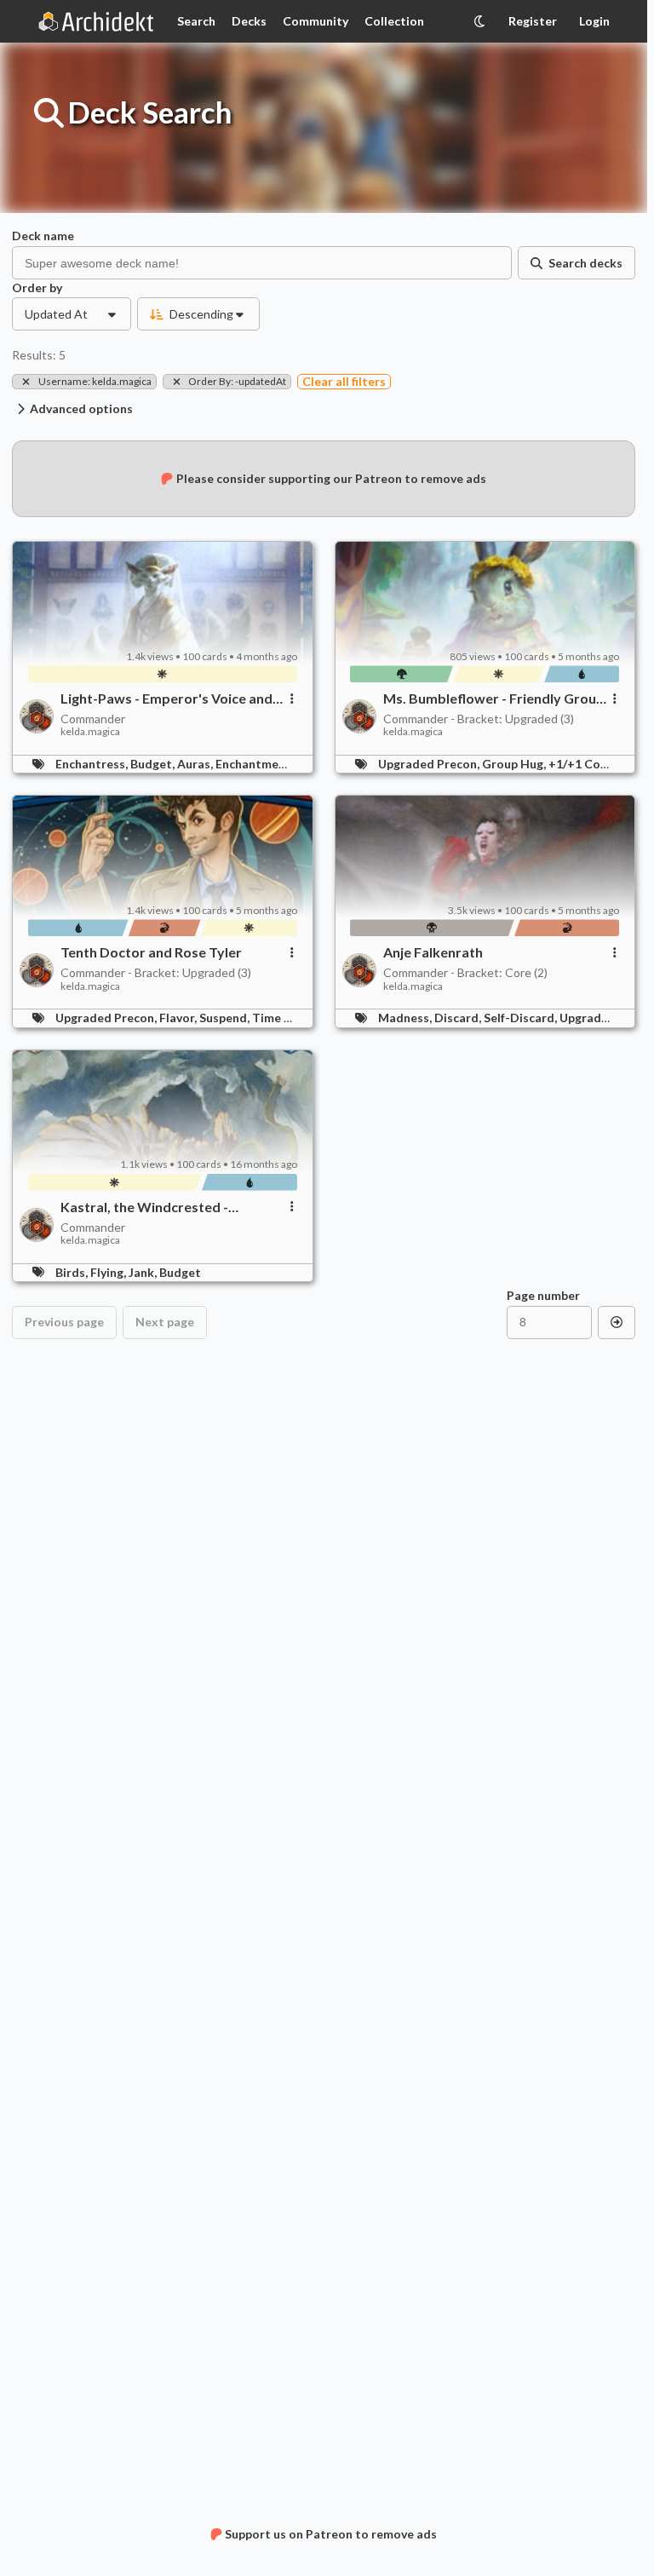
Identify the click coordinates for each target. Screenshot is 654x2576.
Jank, (144, 1272)
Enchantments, (259, 764)
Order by (37, 288)
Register (533, 21)
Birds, (73, 1272)
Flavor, (179, 1018)
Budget (180, 1272)
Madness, (406, 1018)
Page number (543, 1296)
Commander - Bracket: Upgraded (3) (479, 719)
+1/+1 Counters (593, 764)
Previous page (64, 1322)
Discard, (459, 1018)
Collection (394, 21)
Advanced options (81, 408)
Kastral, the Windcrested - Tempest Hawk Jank (144, 1207)
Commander (93, 719)
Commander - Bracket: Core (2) (465, 972)
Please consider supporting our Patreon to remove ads (331, 478)
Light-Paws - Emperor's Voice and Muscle (166, 699)
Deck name (43, 236)
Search (196, 21)
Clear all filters (344, 381)
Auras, (196, 764)
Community (316, 21)
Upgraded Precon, (430, 764)
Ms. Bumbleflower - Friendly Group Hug (494, 699)
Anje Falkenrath (433, 952)
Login (594, 21)
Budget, (154, 764)
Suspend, (226, 1018)
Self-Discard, (522, 1018)
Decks (249, 21)
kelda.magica (90, 732)
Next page (165, 1322)
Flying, (109, 1272)
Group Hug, (515, 764)
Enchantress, (93, 764)
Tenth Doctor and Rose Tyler (151, 952)
